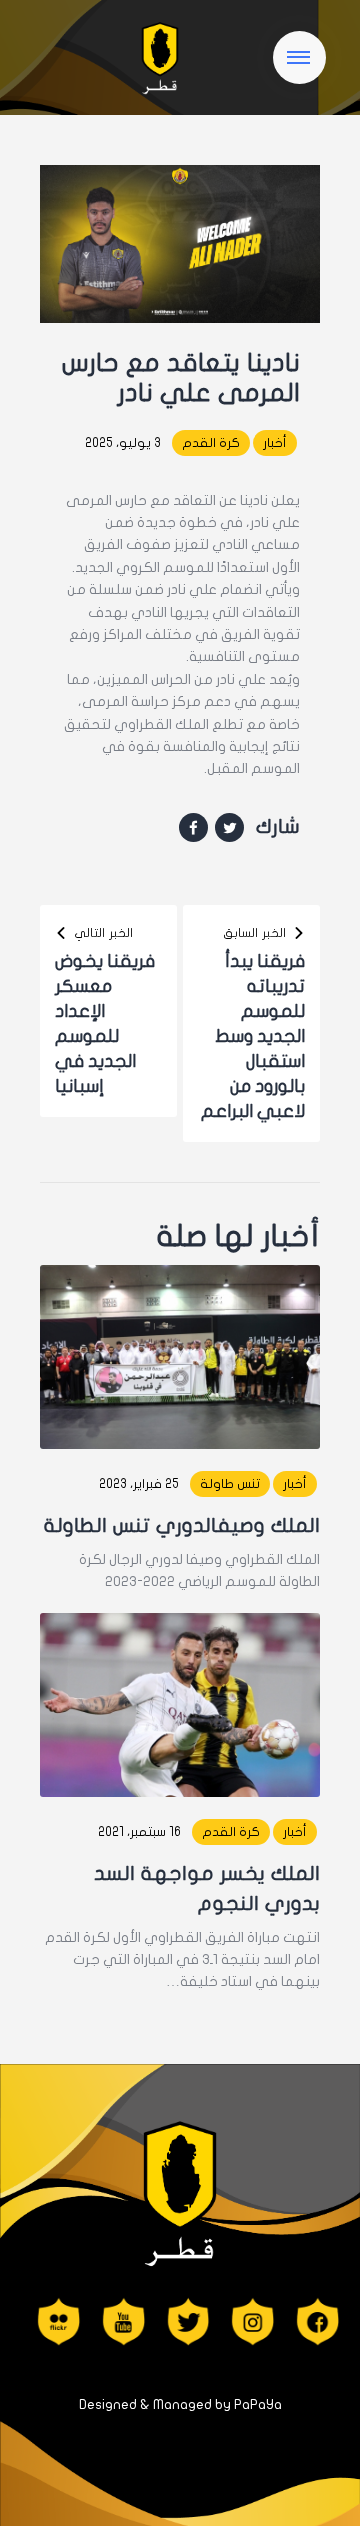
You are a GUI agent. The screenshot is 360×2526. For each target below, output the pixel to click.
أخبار (275, 443)
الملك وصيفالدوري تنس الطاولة (182, 1525)
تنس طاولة (230, 1484)
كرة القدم (211, 443)
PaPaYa (258, 2404)
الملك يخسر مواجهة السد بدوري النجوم (207, 1888)
